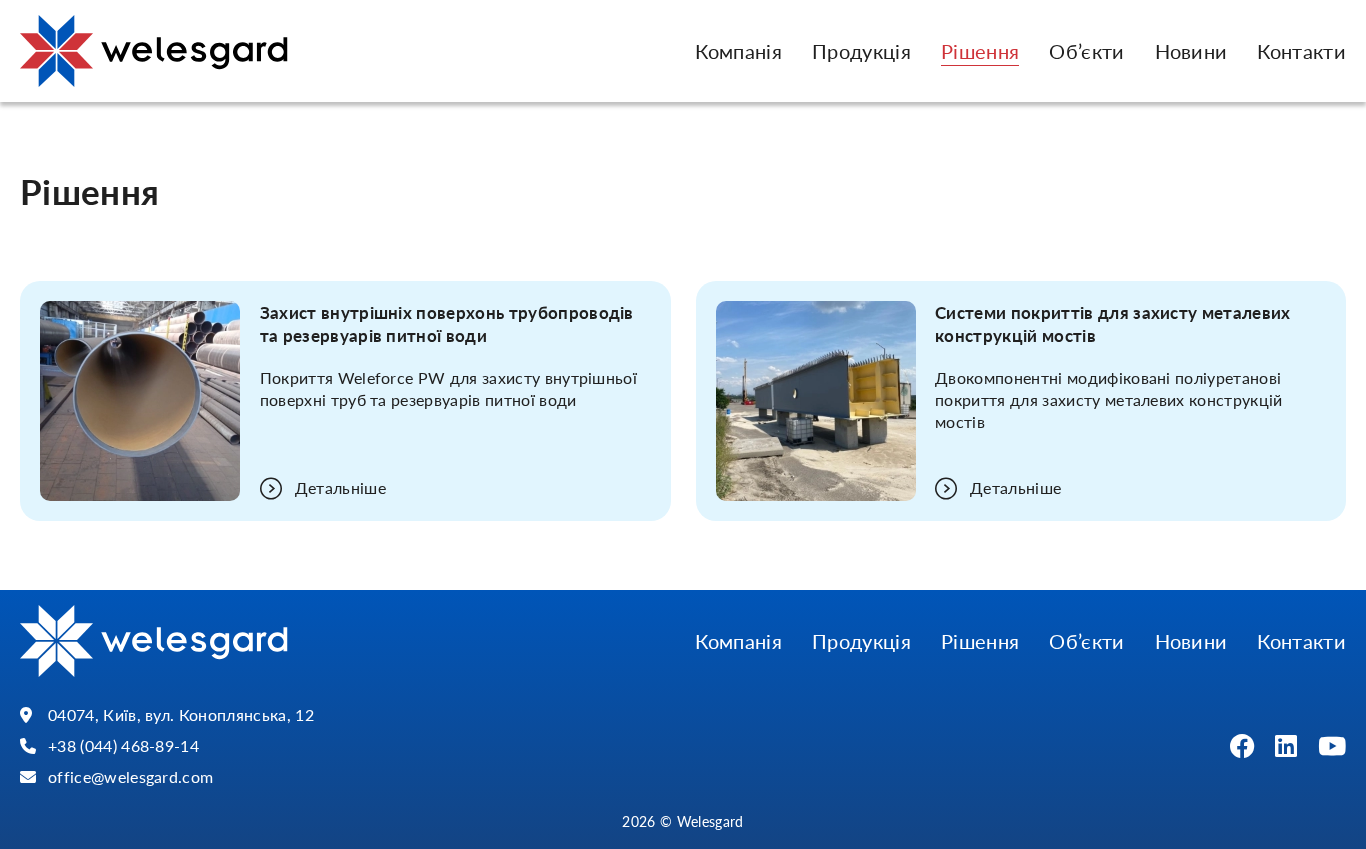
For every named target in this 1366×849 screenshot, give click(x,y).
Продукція (861, 51)
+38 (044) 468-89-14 (123, 746)
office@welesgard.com (130, 777)
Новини (1191, 51)
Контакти (1301, 51)
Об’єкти (1086, 51)
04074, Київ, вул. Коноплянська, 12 (181, 715)
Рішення (980, 51)
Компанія (738, 51)
